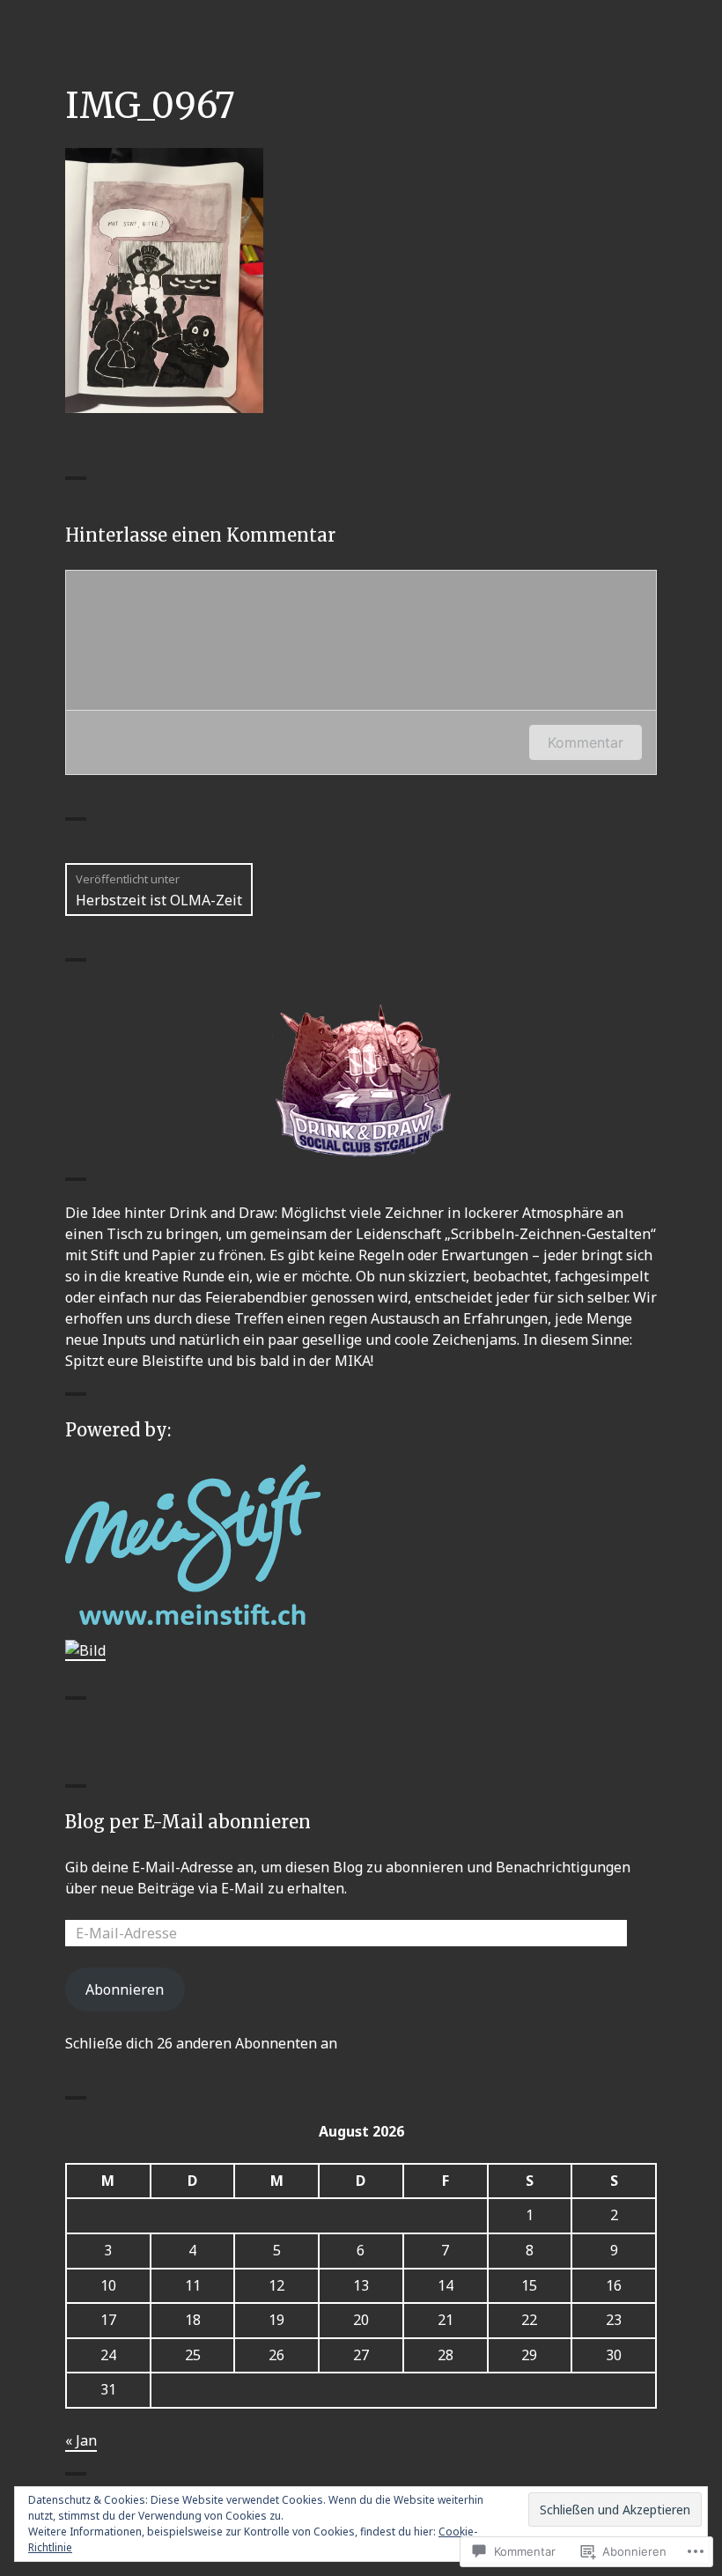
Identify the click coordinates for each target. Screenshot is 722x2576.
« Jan (81, 2440)
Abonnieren (125, 1989)
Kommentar (586, 742)
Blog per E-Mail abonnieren (188, 1822)
